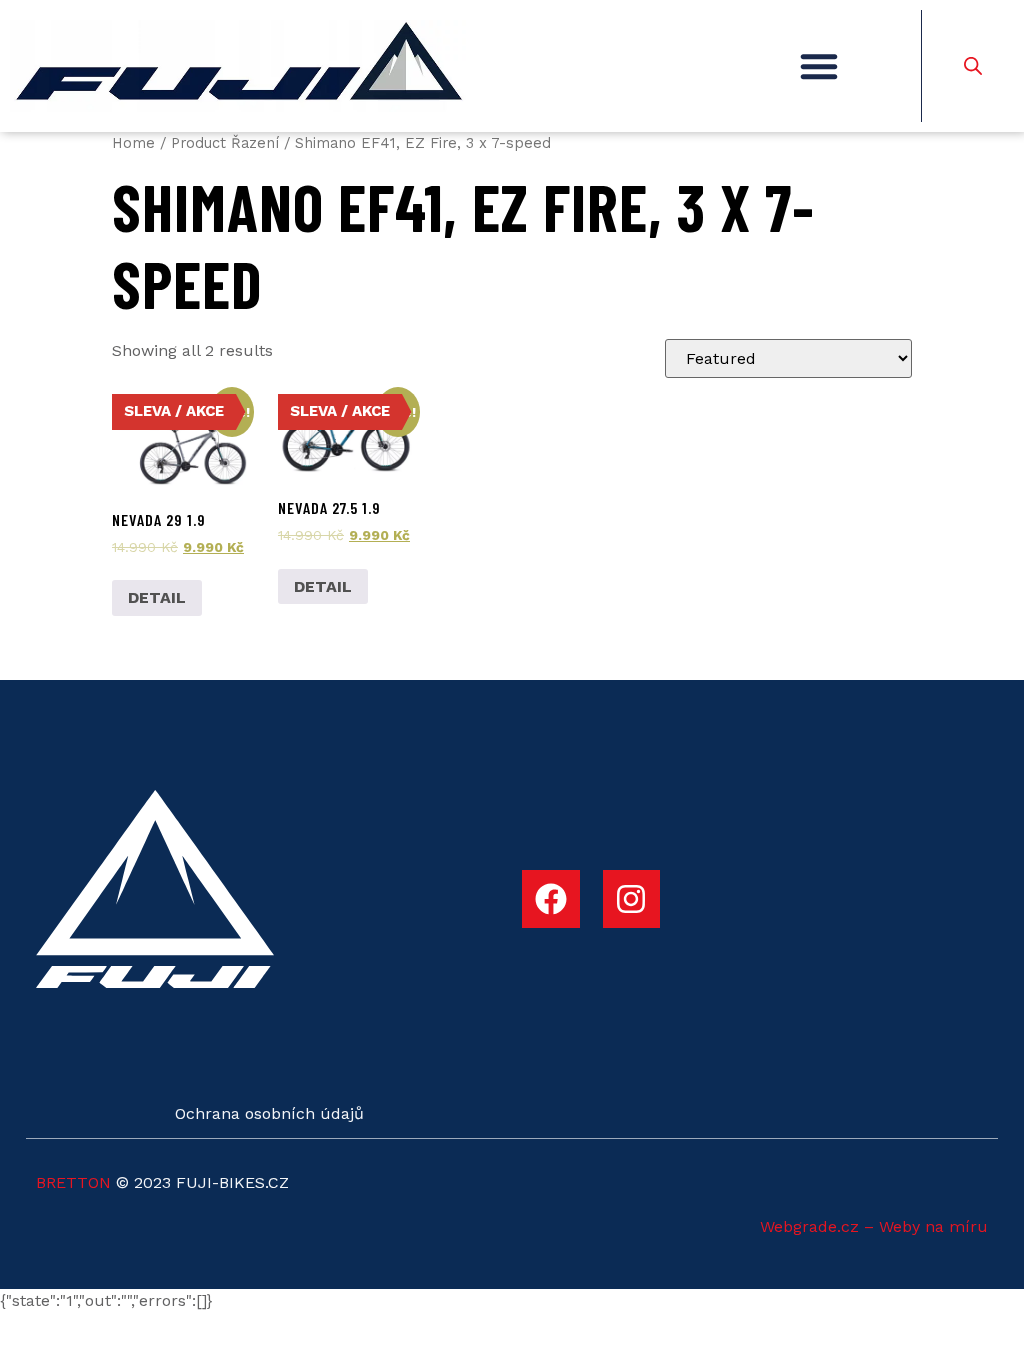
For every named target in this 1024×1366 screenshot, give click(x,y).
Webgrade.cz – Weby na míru (874, 1226)
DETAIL (157, 597)
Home (133, 143)
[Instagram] (632, 899)
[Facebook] (551, 899)
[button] (819, 66)
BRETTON (73, 1182)
